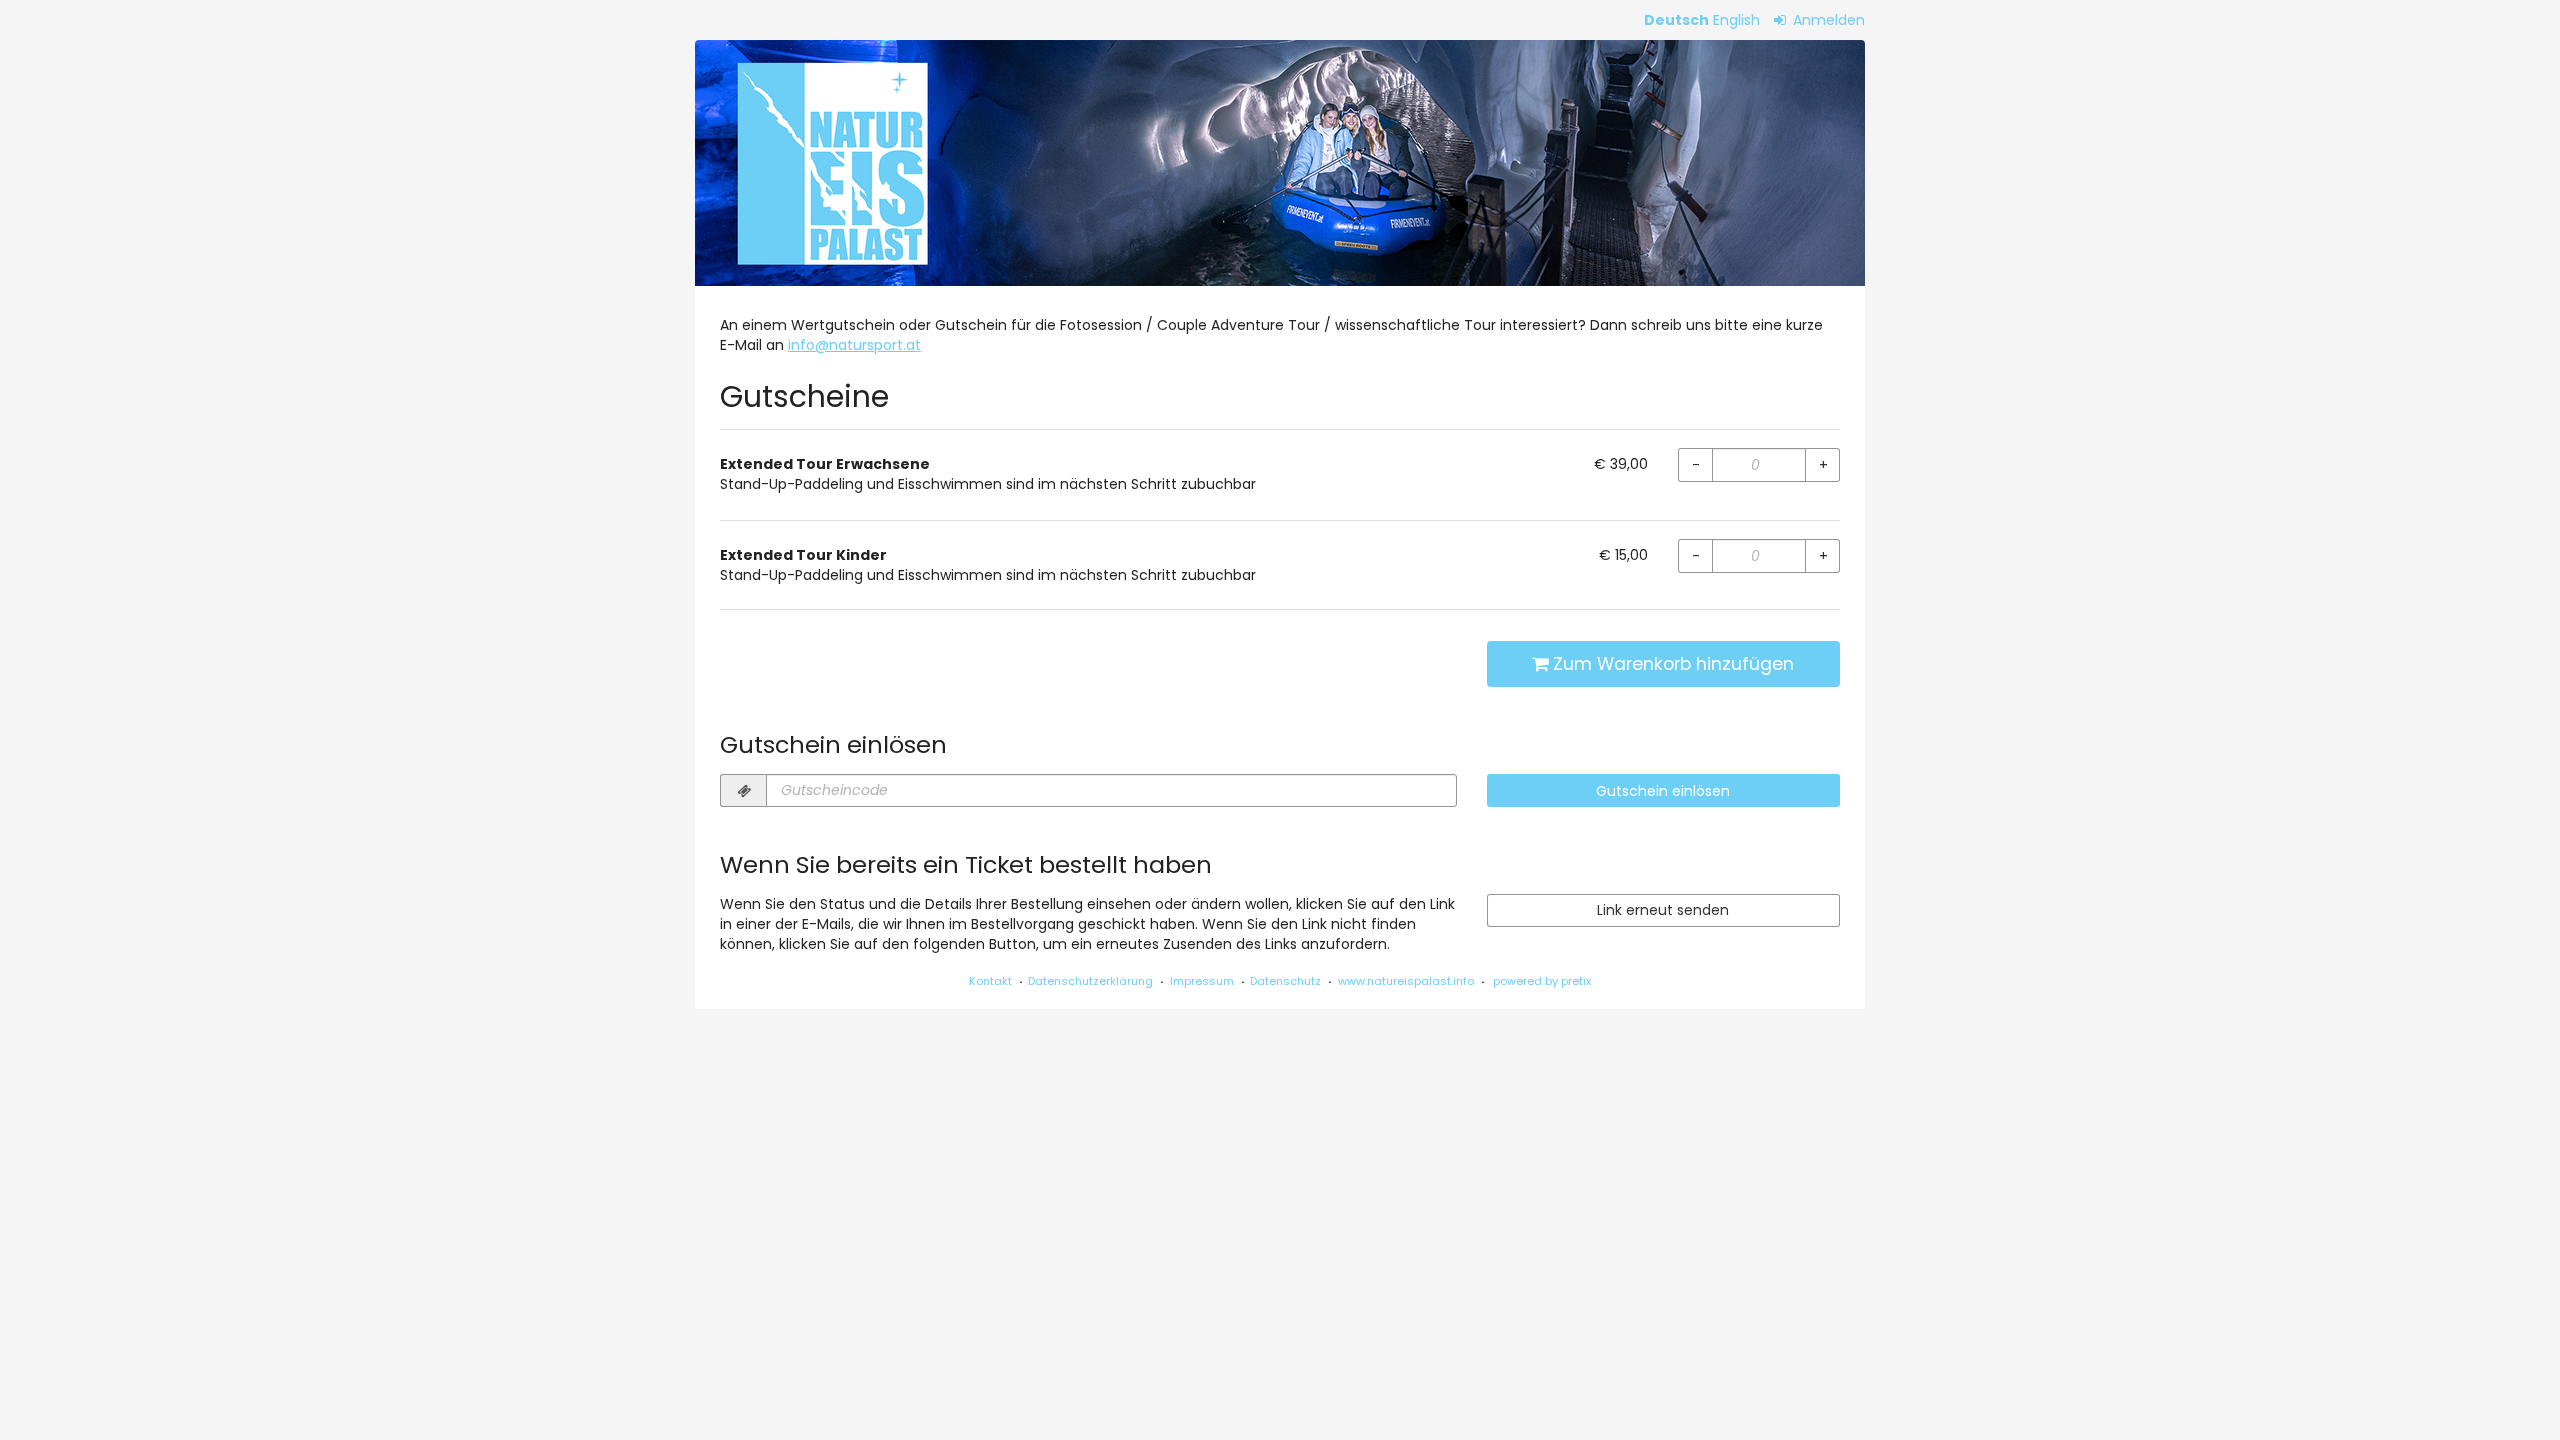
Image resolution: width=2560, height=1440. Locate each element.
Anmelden (1827, 20)
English (1736, 20)
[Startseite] (1280, 163)
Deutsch (1676, 20)
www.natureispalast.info (1406, 981)
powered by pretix (1542, 981)
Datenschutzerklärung (1090, 981)
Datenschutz (1285, 981)
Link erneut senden (1663, 910)
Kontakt (990, 981)
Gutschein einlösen (1663, 791)
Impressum (1202, 981)
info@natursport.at (854, 345)
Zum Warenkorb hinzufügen (1671, 664)
